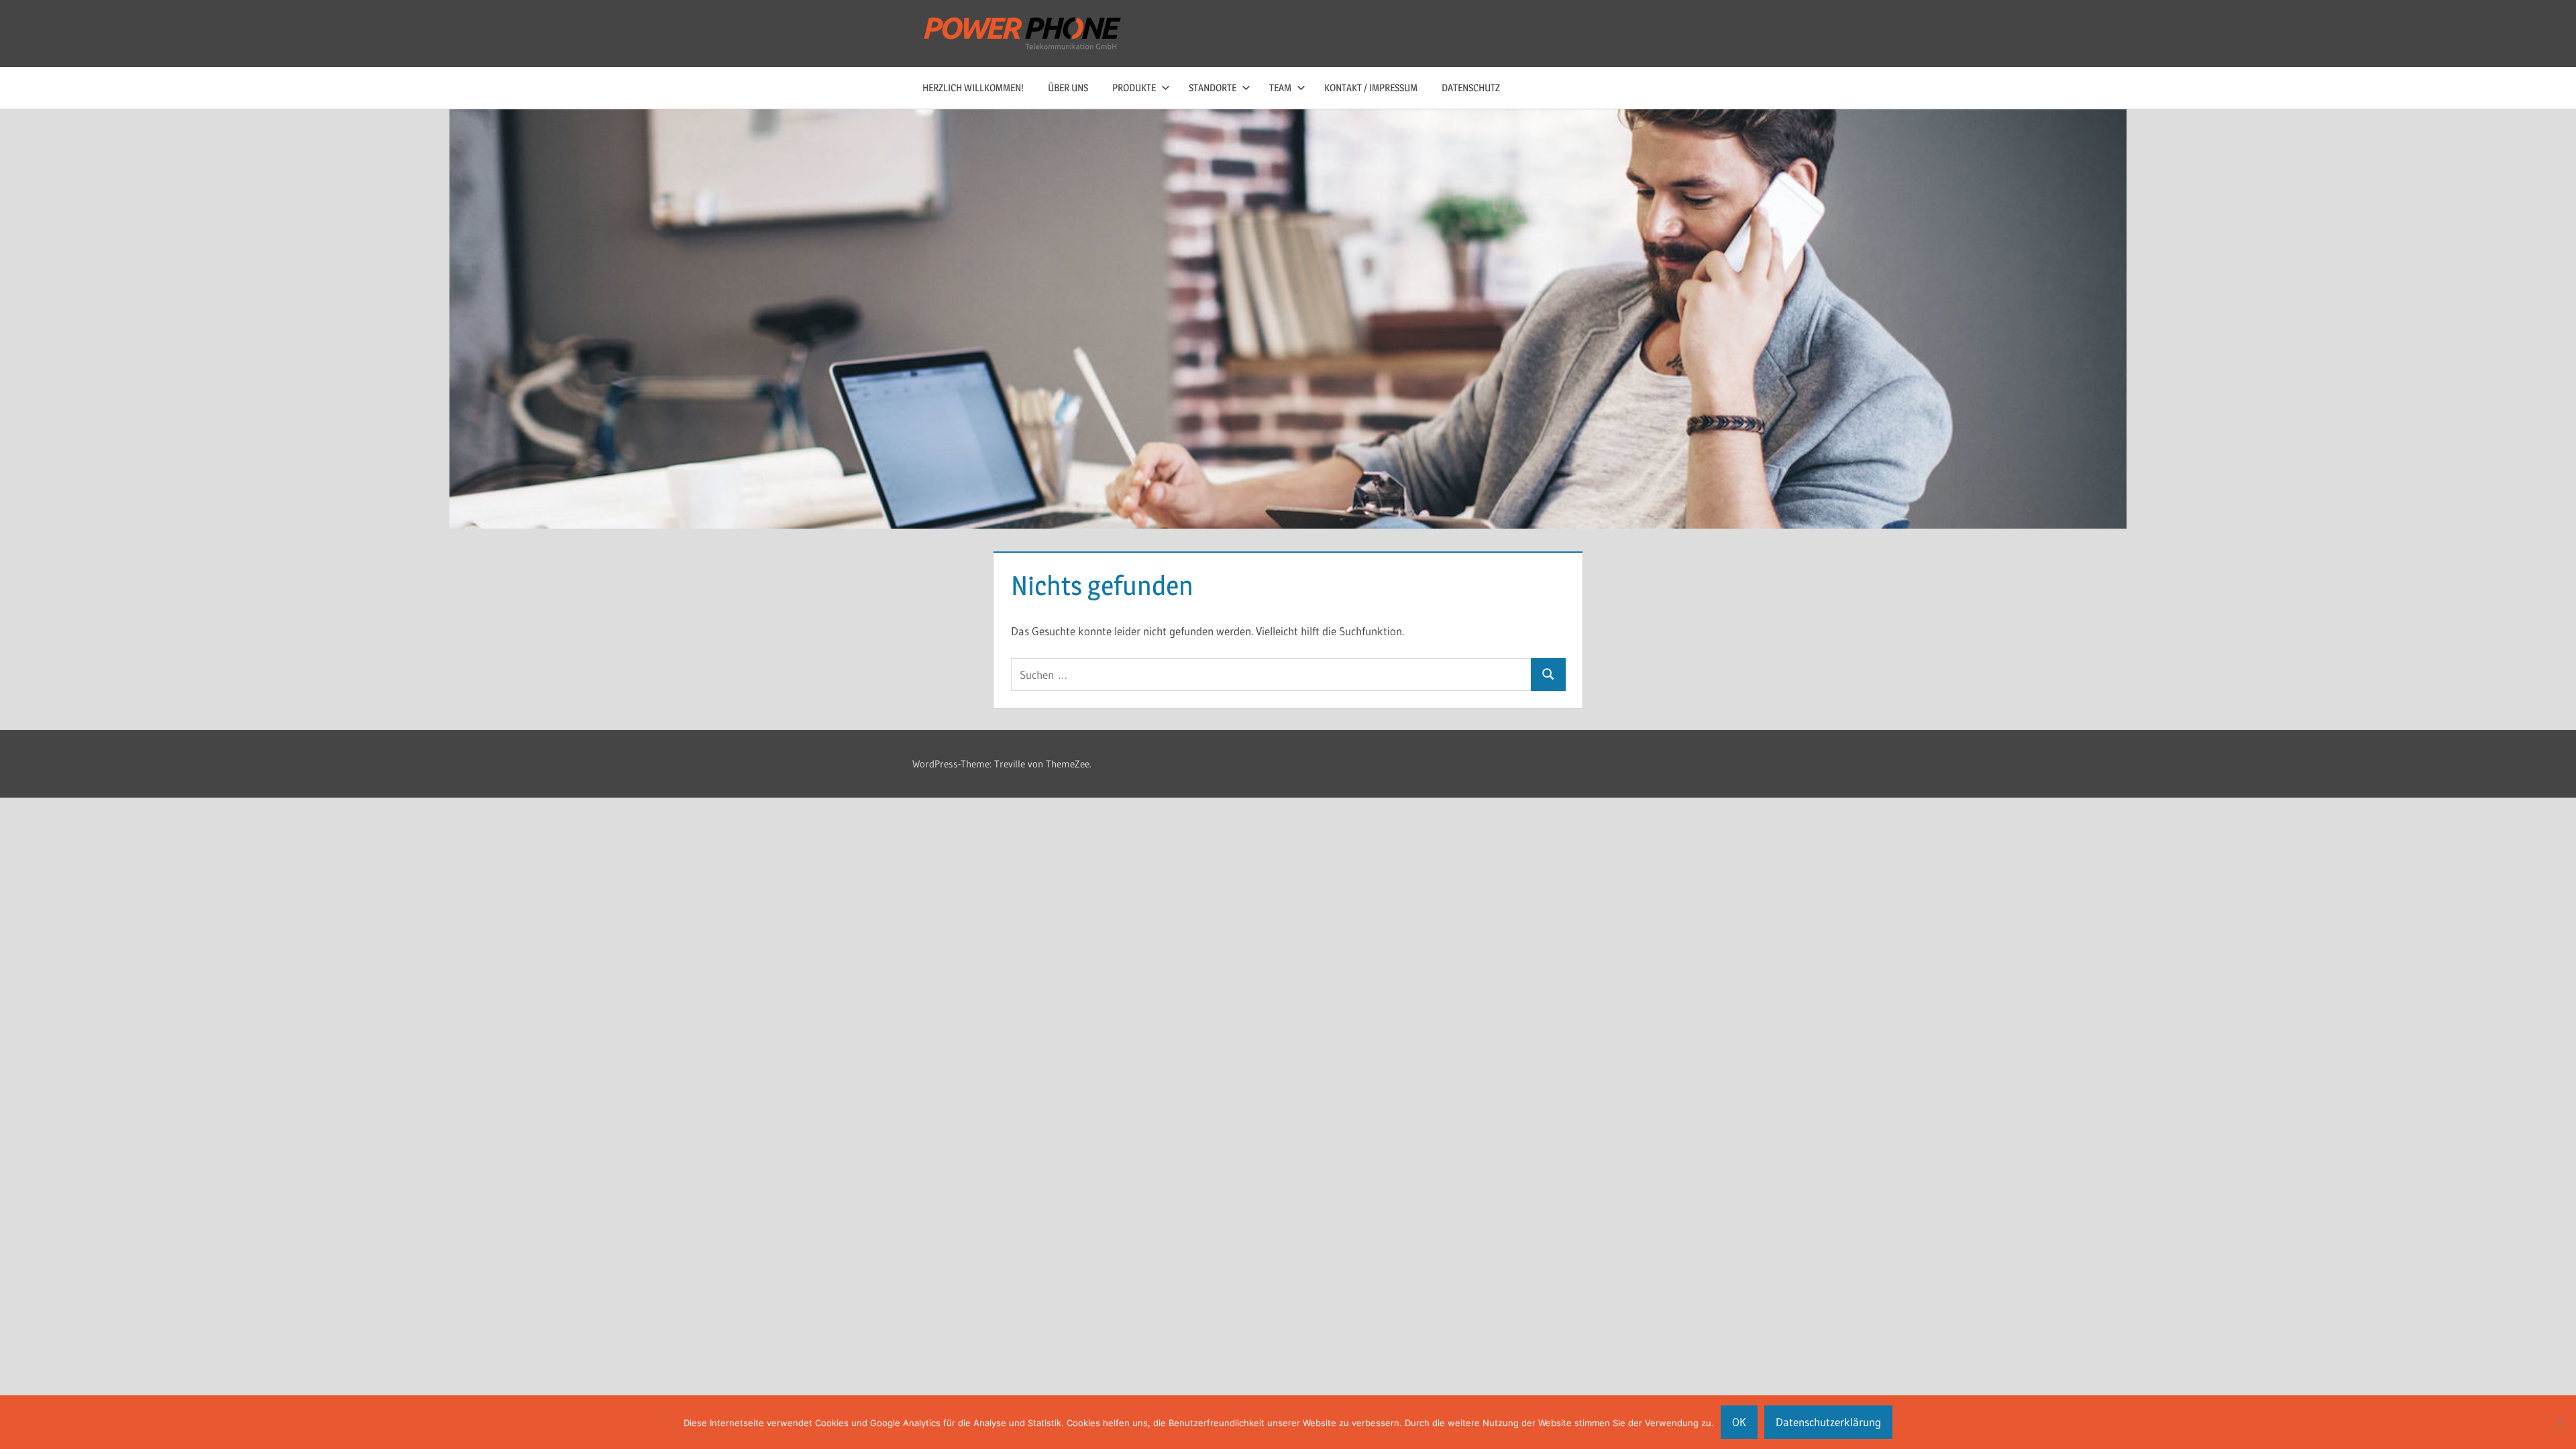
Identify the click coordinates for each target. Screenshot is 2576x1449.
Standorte (1213, 88)
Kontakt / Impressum (1371, 88)
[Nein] (2559, 1422)
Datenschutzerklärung (1828, 1422)
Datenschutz (1471, 88)
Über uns (1068, 88)
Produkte (1134, 88)
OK (1739, 1422)
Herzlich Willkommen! (973, 88)
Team (1280, 88)
